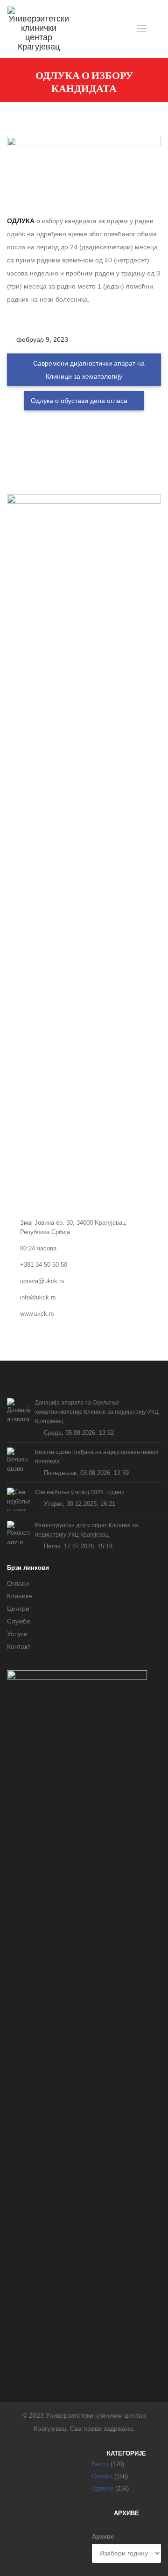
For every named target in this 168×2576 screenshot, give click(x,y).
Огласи (18, 1583)
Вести (100, 2464)
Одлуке (103, 2488)
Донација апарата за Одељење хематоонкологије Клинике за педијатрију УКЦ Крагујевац (97, 1412)
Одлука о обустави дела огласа (80, 401)
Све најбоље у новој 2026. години (80, 1492)
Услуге (17, 1634)
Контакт (19, 1646)
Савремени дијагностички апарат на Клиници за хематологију (88, 370)
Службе (19, 1621)
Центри (18, 1609)
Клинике (20, 1596)
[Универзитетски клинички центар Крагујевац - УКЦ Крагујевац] (39, 29)
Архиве (103, 2537)
